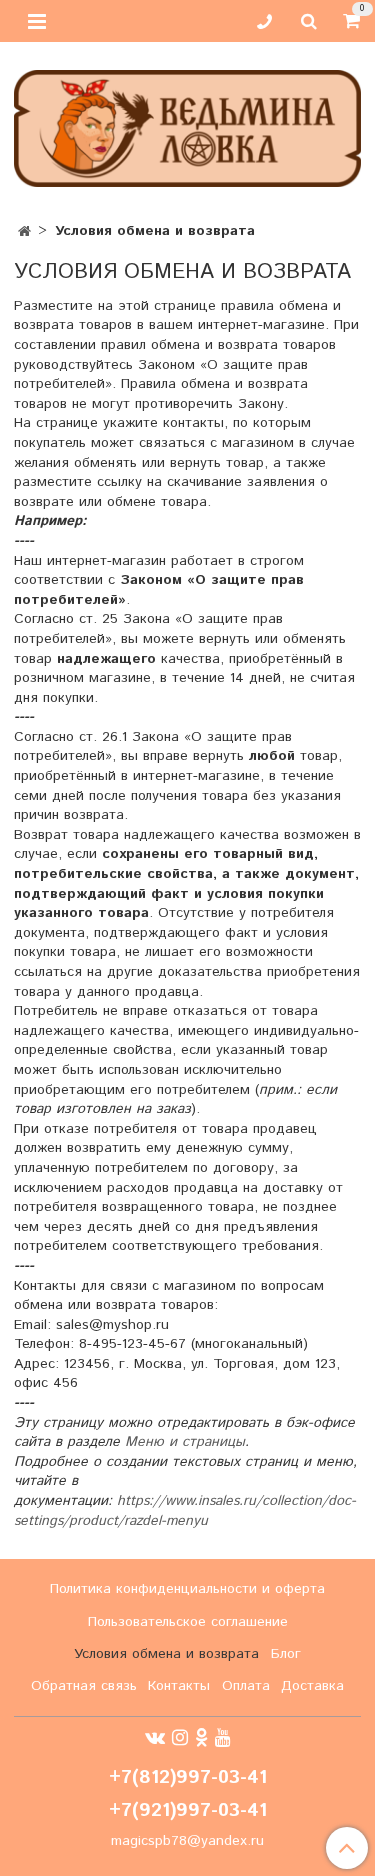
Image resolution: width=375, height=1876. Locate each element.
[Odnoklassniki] (201, 1738)
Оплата (246, 1686)
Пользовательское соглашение (188, 1622)
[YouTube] (223, 1738)
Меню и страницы (185, 1442)
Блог (286, 1654)
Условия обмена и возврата (166, 1654)
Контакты (179, 1686)
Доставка (312, 1686)
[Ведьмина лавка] (187, 124)
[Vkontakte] (155, 1738)
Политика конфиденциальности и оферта (187, 1589)
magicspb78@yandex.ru (187, 1841)
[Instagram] (180, 1738)
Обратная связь (84, 1686)
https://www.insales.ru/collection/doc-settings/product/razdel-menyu (185, 1511)
